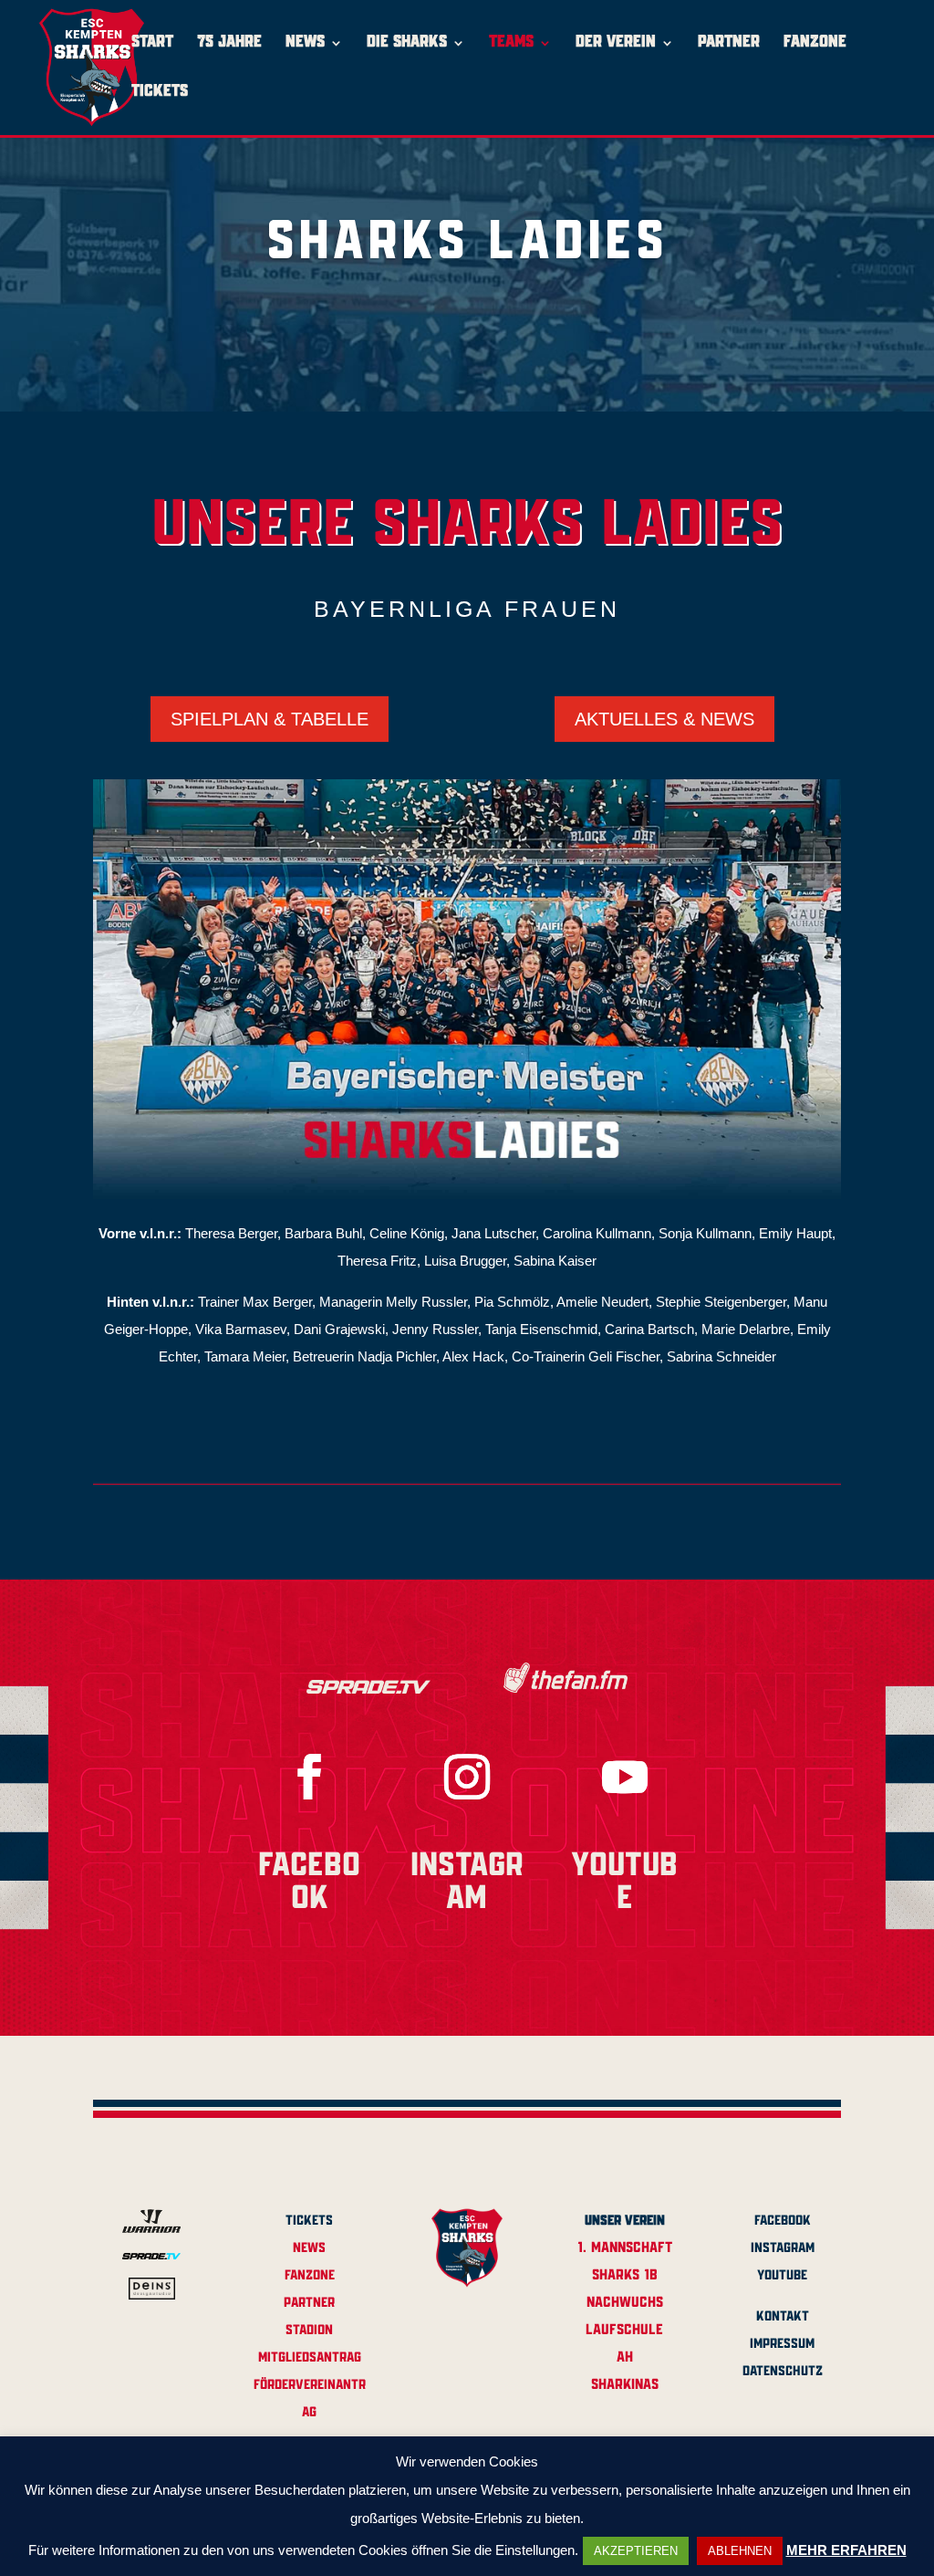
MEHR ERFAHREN (846, 2550)
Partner (309, 2303)
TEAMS (511, 43)
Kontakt (783, 2317)
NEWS (305, 43)
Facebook (783, 2221)
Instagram (783, 2248)
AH (625, 2357)
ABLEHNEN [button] (740, 2551)
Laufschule (624, 2330)
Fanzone (310, 2276)
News (309, 2248)
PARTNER (729, 43)
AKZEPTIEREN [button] (636, 2551)
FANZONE (815, 43)
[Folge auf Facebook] (309, 1777)
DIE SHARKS (407, 43)
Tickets (309, 2221)
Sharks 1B (625, 2275)
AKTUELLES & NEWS (664, 719)
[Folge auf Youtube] (625, 1777)
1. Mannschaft (625, 2248)
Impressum (782, 2344)
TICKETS (160, 93)
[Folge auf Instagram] (467, 1777)
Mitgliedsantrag (310, 2358)
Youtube (782, 2276)
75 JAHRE (229, 43)
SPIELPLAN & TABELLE (270, 719)
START (152, 43)
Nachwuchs (625, 2303)
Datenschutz (783, 2372)
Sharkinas (625, 2385)
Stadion (309, 2331)
